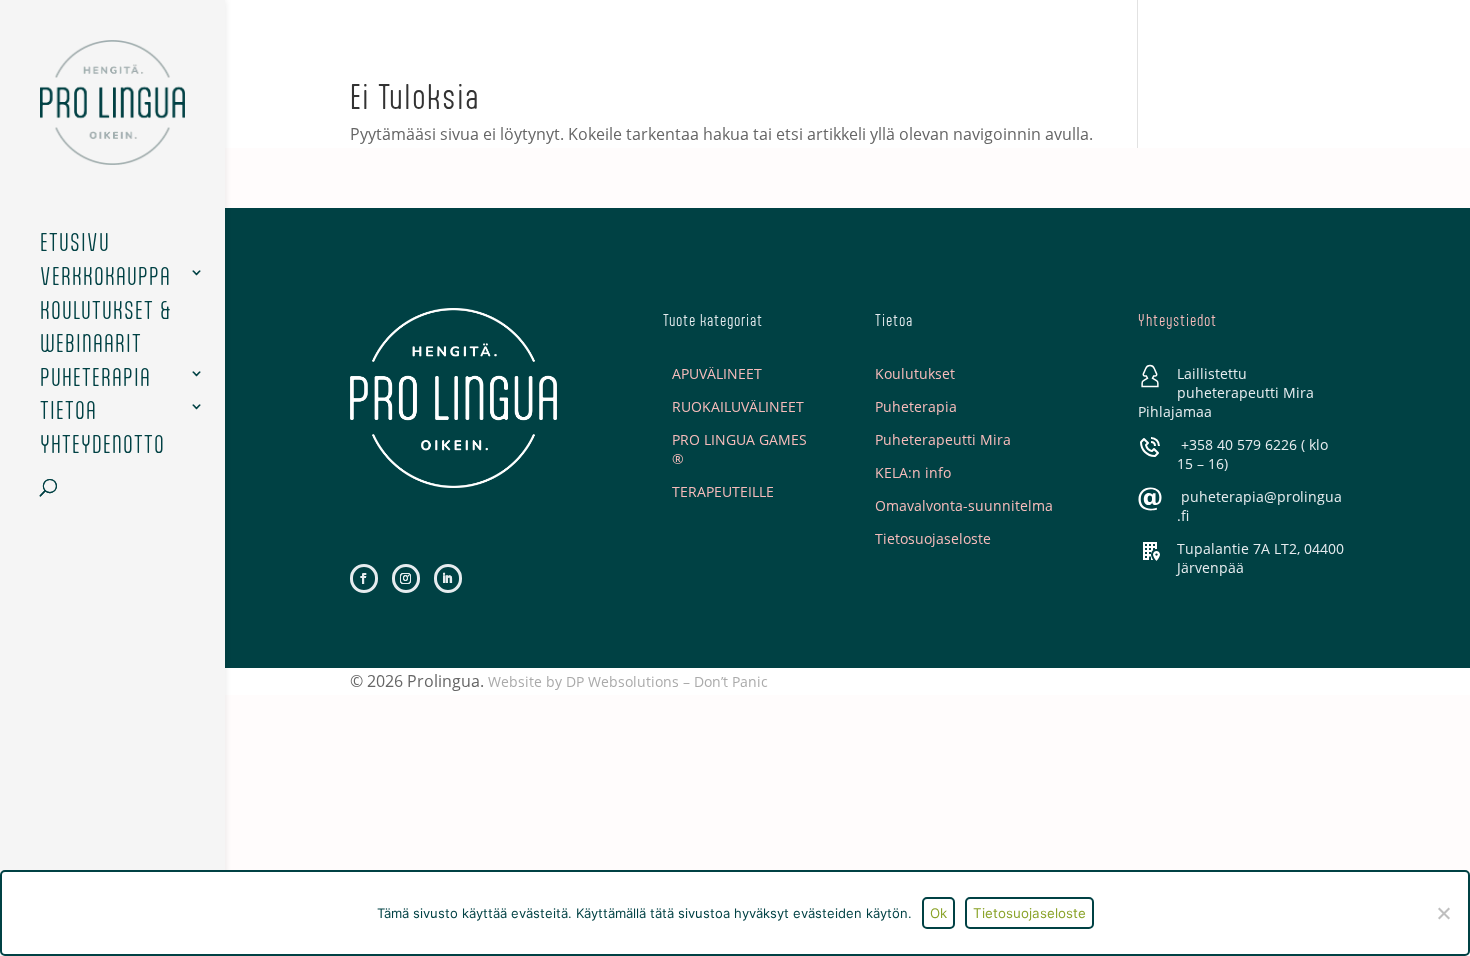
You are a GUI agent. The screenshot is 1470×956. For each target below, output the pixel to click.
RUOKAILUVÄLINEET (738, 406)
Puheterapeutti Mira (943, 439)
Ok (938, 913)
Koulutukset (915, 373)
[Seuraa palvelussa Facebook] (364, 578)
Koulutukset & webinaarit (106, 327)
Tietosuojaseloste (933, 538)
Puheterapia (95, 377)
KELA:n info (913, 472)
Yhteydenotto (102, 444)
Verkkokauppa (105, 276)
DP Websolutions (622, 681)
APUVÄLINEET (717, 373)
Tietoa (68, 410)
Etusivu (75, 242)
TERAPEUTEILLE (723, 491)
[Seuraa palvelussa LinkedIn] (448, 578)
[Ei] (1443, 913)
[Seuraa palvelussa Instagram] (406, 578)
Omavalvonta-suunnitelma (964, 505)
